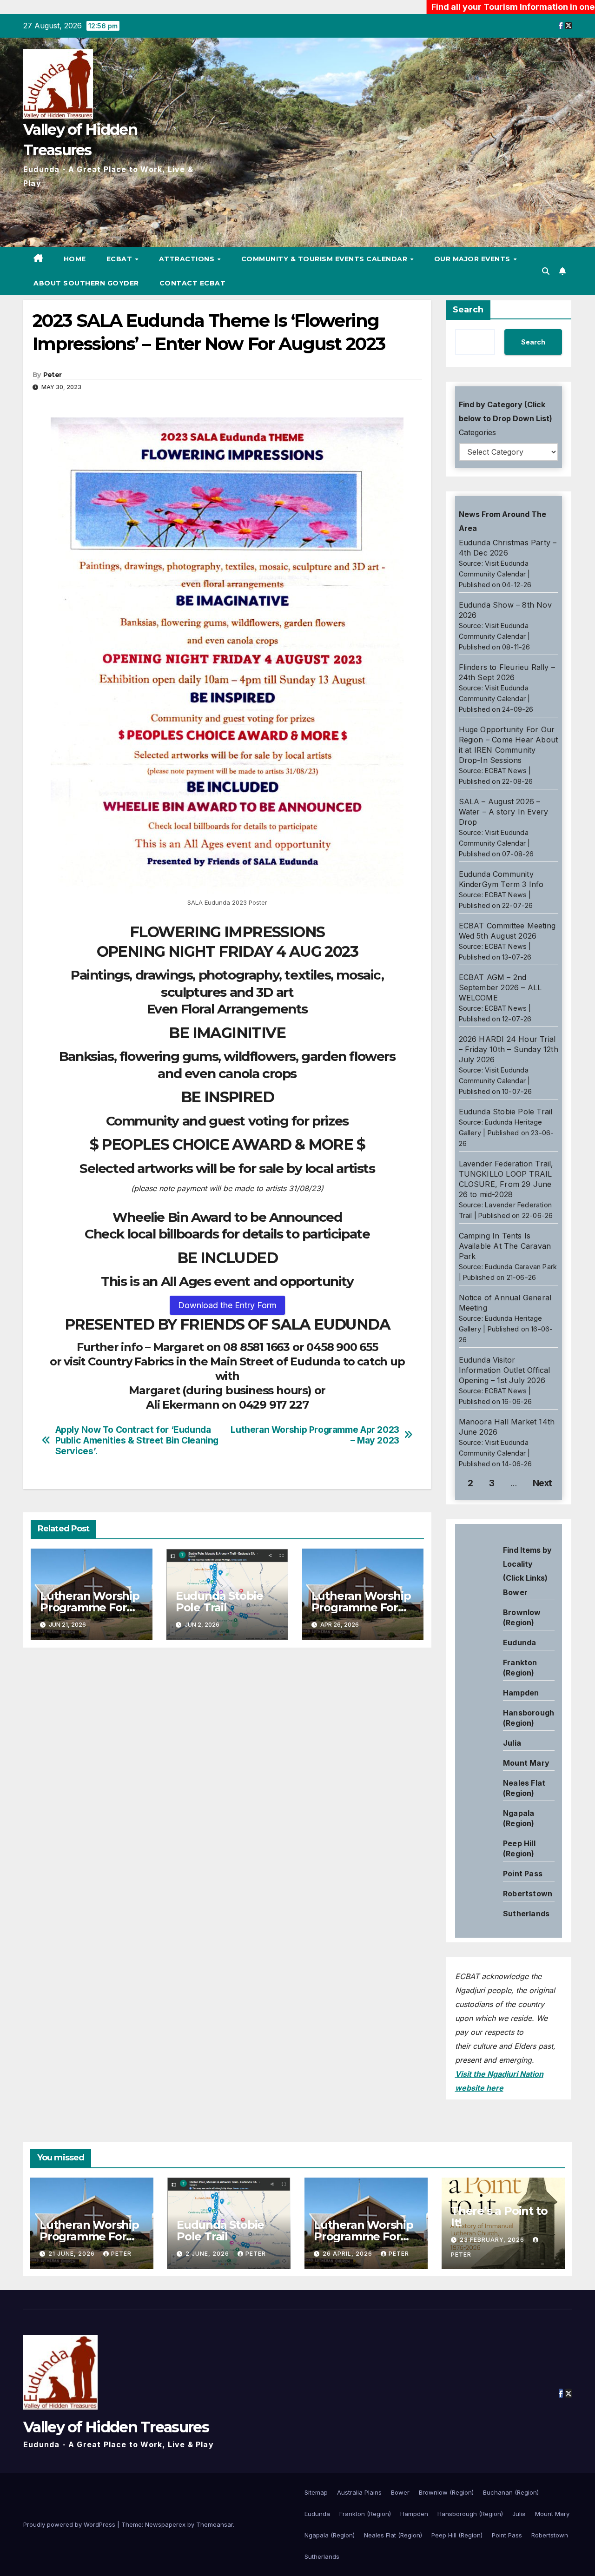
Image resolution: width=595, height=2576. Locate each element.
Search (468, 310)
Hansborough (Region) (470, 2514)
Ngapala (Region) (330, 2535)
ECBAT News (506, 771)
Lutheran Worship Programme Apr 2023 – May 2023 (315, 1435)
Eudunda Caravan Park (521, 1267)
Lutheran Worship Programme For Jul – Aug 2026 (90, 1607)
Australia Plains (359, 2492)
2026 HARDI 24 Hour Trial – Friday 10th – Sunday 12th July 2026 (509, 1049)
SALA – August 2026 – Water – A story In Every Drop (504, 812)
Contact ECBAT (193, 283)
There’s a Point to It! (499, 2217)
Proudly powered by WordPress (70, 2524)
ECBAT (120, 259)
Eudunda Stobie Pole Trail (219, 1602)
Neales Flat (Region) (393, 2535)
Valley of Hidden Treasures (116, 2427)
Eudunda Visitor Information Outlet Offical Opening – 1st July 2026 (505, 1370)
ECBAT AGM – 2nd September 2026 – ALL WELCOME (500, 987)
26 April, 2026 (348, 2254)
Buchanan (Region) (511, 2492)
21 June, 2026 (73, 2254)
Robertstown (528, 1894)
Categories (477, 432)
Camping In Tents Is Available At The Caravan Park (505, 1246)
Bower (400, 2492)
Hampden (521, 1693)
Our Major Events (473, 259)
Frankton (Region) (365, 2514)
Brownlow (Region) (446, 2492)
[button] (546, 271)
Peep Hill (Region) (457, 2535)
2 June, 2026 (208, 2254)
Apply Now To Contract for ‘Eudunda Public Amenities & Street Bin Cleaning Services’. (137, 1440)
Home (75, 259)
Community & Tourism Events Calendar (325, 259)
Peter (53, 375)
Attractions (188, 259)
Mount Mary (526, 1763)
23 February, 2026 (493, 2240)
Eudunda (519, 1642)
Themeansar (215, 2524)
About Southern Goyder (86, 283)
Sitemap (316, 2492)
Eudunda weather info (497, 1637)
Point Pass (523, 1874)
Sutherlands (526, 1914)
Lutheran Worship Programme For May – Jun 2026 (361, 1607)
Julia (512, 1743)
